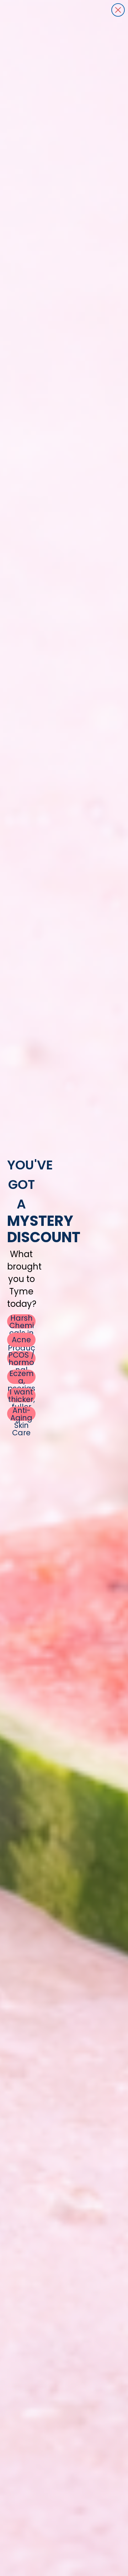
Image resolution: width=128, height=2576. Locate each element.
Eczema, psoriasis (21, 1377)
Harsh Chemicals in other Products (22, 1321)
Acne (21, 1340)
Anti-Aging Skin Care (21, 1414)
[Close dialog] (118, 10)
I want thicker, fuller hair (22, 1395)
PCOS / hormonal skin (21, 1358)
